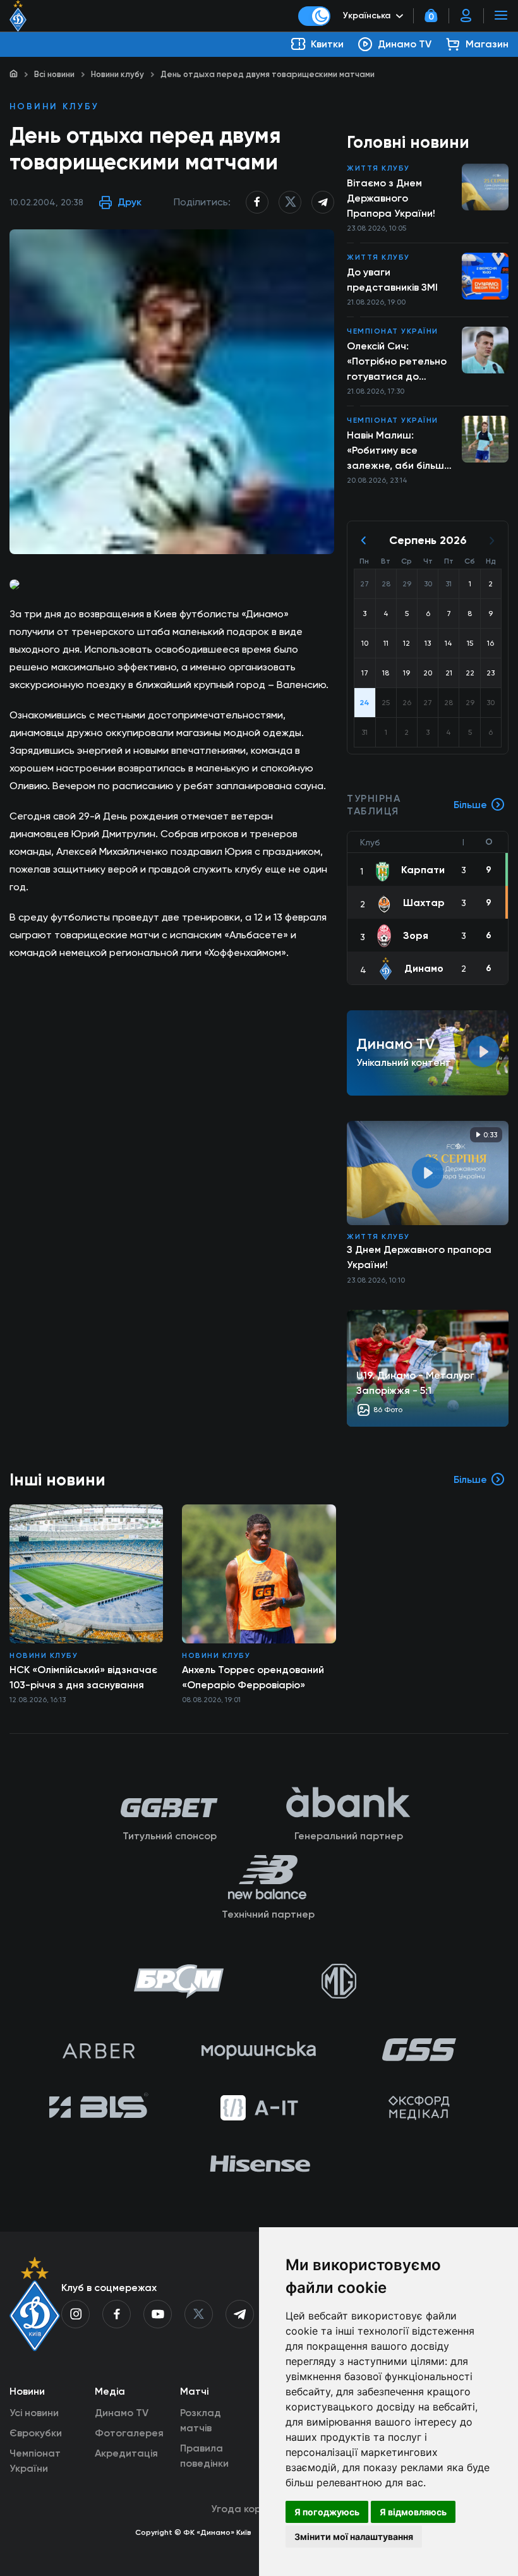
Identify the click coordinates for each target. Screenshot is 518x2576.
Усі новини (34, 2413)
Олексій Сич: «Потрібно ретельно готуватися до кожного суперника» (397, 362)
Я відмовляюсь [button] (413, 2512)
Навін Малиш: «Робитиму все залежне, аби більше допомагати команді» (401, 451)
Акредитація (126, 2453)
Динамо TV (122, 2413)
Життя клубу (378, 168)
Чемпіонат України (393, 331)
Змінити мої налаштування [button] (354, 2537)
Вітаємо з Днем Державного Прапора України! (391, 198)
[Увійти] (466, 16)
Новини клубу (117, 74)
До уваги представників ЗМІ (392, 280)
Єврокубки (36, 2433)
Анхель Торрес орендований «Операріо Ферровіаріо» (253, 1677)
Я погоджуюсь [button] (327, 2512)
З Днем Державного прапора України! (419, 1257)
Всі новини (54, 74)
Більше (470, 805)
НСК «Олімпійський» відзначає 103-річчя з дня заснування (83, 1677)
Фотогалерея (129, 2433)
